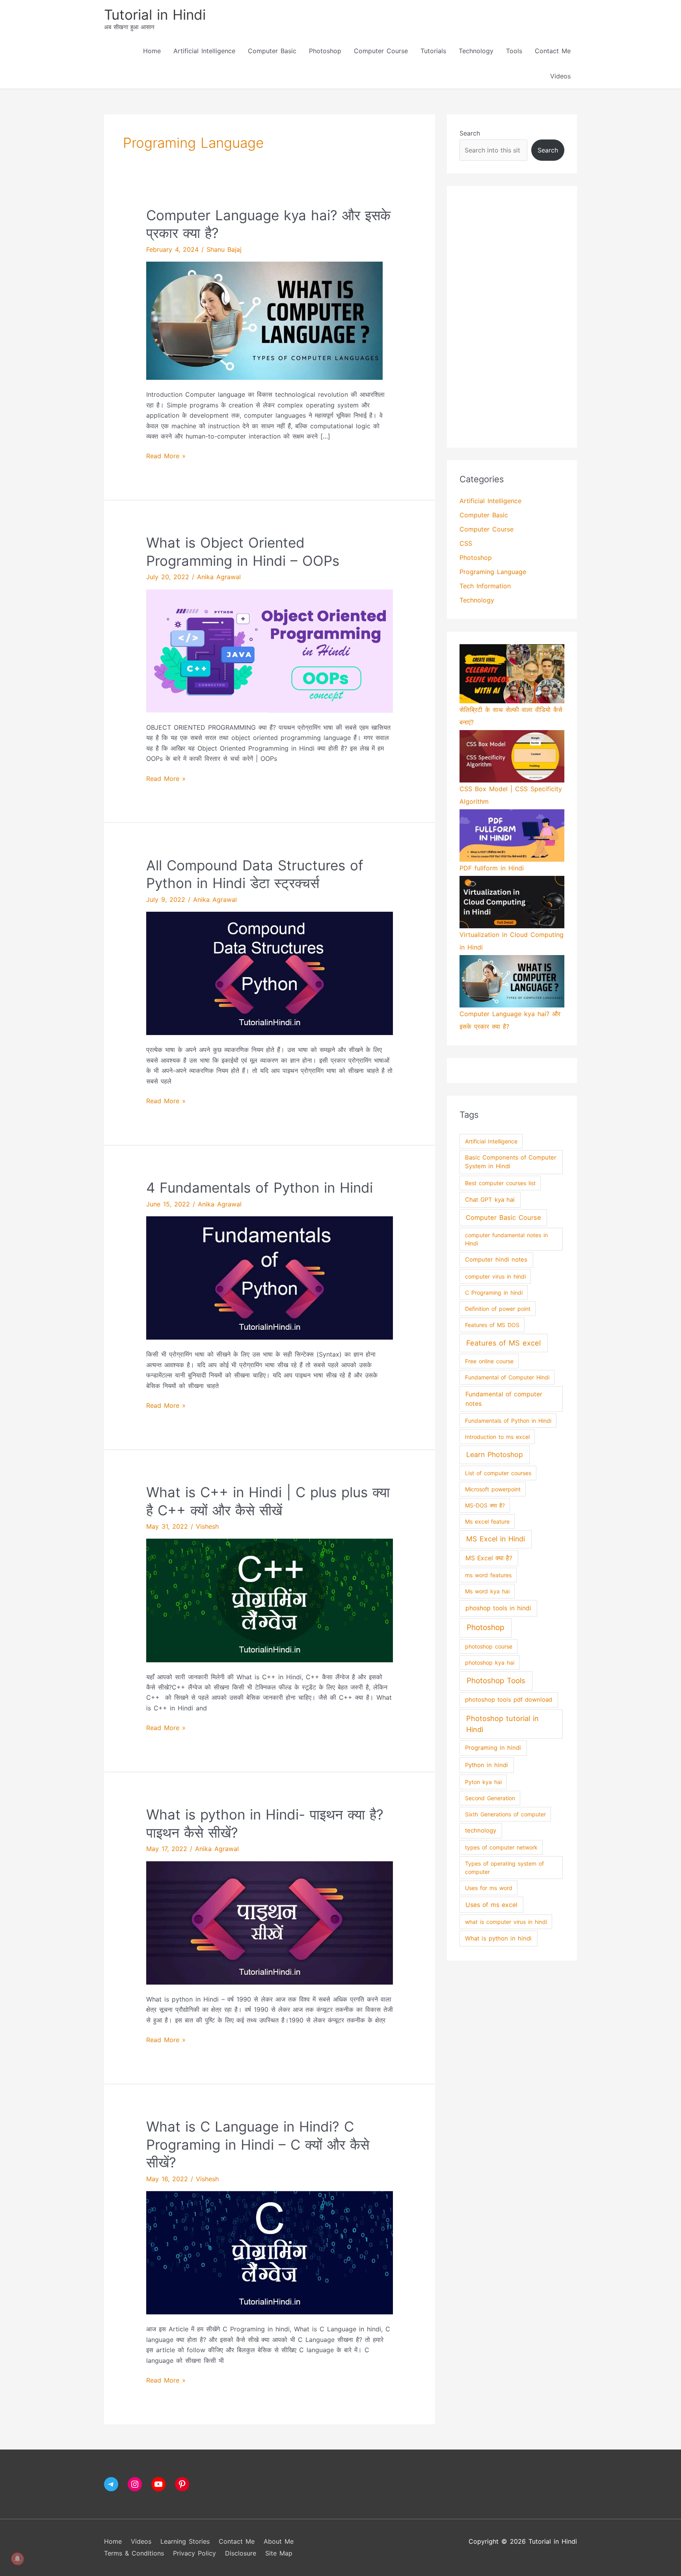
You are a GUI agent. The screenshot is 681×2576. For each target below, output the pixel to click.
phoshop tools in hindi (498, 1608)
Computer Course (381, 51)
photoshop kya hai (490, 1663)
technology (481, 1831)
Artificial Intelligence (204, 51)
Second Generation (490, 1798)
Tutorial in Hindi (155, 15)
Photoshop (325, 51)
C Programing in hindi (494, 1293)
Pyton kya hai (483, 1782)
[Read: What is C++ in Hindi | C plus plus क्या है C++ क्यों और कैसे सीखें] (270, 1600)
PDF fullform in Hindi (492, 868)
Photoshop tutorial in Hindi (502, 1724)
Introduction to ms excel (497, 1437)
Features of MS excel (503, 1343)
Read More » (166, 455)
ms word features (488, 1575)
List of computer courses (498, 1473)
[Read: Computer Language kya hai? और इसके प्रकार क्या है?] (264, 320)
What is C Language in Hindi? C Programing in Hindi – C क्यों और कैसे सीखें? (258, 2144)
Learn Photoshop (495, 1454)
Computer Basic (272, 51)
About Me (279, 2541)
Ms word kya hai (487, 1591)
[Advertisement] (512, 317)
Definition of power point (498, 1309)
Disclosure (241, 2553)
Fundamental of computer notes (504, 1399)
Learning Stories (185, 2541)
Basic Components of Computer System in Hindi (511, 1162)
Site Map (279, 2553)
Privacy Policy (194, 2553)
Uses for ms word (489, 1888)
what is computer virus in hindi (506, 1922)
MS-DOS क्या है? (485, 1505)
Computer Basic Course (503, 1217)
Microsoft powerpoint (493, 1489)
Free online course (489, 1361)
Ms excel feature (487, 1521)
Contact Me (553, 51)
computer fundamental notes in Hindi (506, 1239)
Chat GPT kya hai (490, 1200)
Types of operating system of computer (504, 1868)
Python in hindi (487, 1765)
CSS (466, 543)
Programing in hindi (493, 1748)
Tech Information (485, 586)
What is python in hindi (498, 1939)
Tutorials (433, 51)
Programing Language (493, 572)
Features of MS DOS (492, 1325)
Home (152, 51)
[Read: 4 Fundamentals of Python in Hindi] (270, 1277)
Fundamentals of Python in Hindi (508, 1421)
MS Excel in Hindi (496, 1539)
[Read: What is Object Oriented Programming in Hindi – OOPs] (270, 651)
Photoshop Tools (496, 1681)
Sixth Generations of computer (505, 1814)
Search (470, 133)
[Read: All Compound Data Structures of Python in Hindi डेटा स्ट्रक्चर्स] (270, 973)
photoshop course (489, 1646)
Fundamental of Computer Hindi (507, 1377)
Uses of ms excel (491, 1905)
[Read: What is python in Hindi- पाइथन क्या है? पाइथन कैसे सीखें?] (270, 1922)
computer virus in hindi (495, 1276)
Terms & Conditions (134, 2553)
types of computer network (501, 1847)
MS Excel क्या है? (489, 1558)
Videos (560, 76)
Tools (514, 51)
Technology (476, 51)
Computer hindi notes (496, 1260)
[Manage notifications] (17, 2559)
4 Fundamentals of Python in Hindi (260, 1188)
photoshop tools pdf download (509, 1700)
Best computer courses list (500, 1183)
